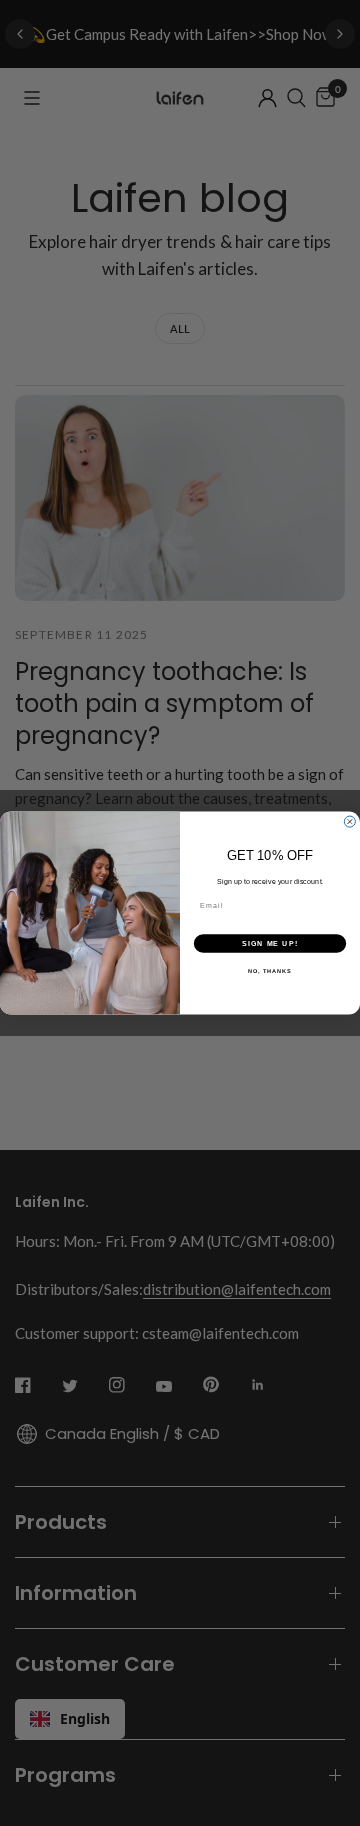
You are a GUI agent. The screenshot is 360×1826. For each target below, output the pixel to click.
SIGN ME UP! (270, 943)
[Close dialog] (349, 821)
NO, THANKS (270, 971)
